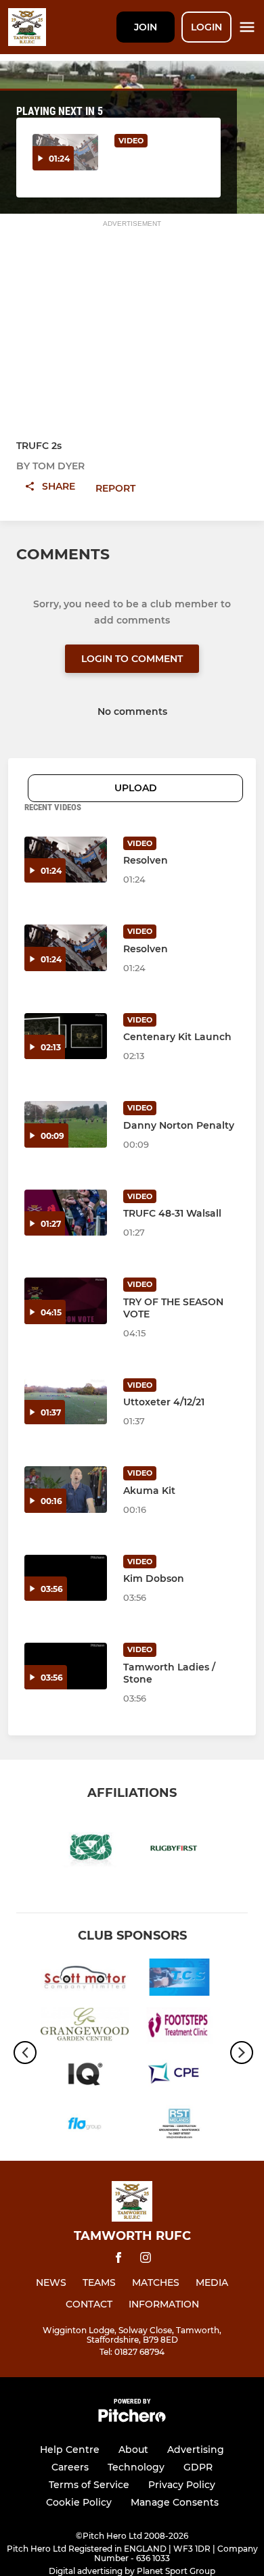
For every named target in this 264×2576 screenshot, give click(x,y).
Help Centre (70, 2450)
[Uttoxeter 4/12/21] (66, 1402)
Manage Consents (175, 2502)
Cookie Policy (79, 2502)
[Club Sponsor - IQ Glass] (85, 2077)
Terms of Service (89, 2485)
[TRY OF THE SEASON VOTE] (66, 1301)
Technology (136, 2467)
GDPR (198, 2467)
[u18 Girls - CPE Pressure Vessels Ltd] (179, 2077)
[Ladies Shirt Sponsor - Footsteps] (179, 2028)
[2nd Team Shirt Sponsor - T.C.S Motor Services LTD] (179, 1980)
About (133, 2450)
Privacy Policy (182, 2485)
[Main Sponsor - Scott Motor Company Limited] (85, 1980)
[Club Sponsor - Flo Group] (85, 2126)
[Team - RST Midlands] (179, 2126)
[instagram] (146, 2260)
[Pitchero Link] (132, 2419)
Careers (70, 2467)
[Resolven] (66, 860)
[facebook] (118, 2260)
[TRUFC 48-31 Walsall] (66, 1213)
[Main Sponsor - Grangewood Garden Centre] (85, 2028)
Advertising (196, 2450)
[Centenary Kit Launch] (66, 1036)
